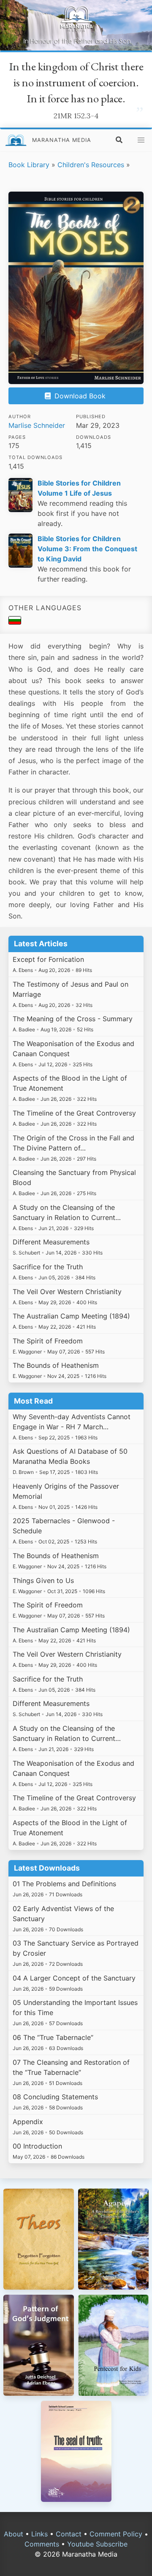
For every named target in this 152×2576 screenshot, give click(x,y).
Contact (69, 2534)
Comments (42, 2544)
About (14, 2534)
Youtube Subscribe (97, 2544)
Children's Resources (91, 165)
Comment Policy (116, 2534)
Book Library (29, 165)
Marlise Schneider (37, 425)
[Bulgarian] (15, 622)
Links (39, 2534)
